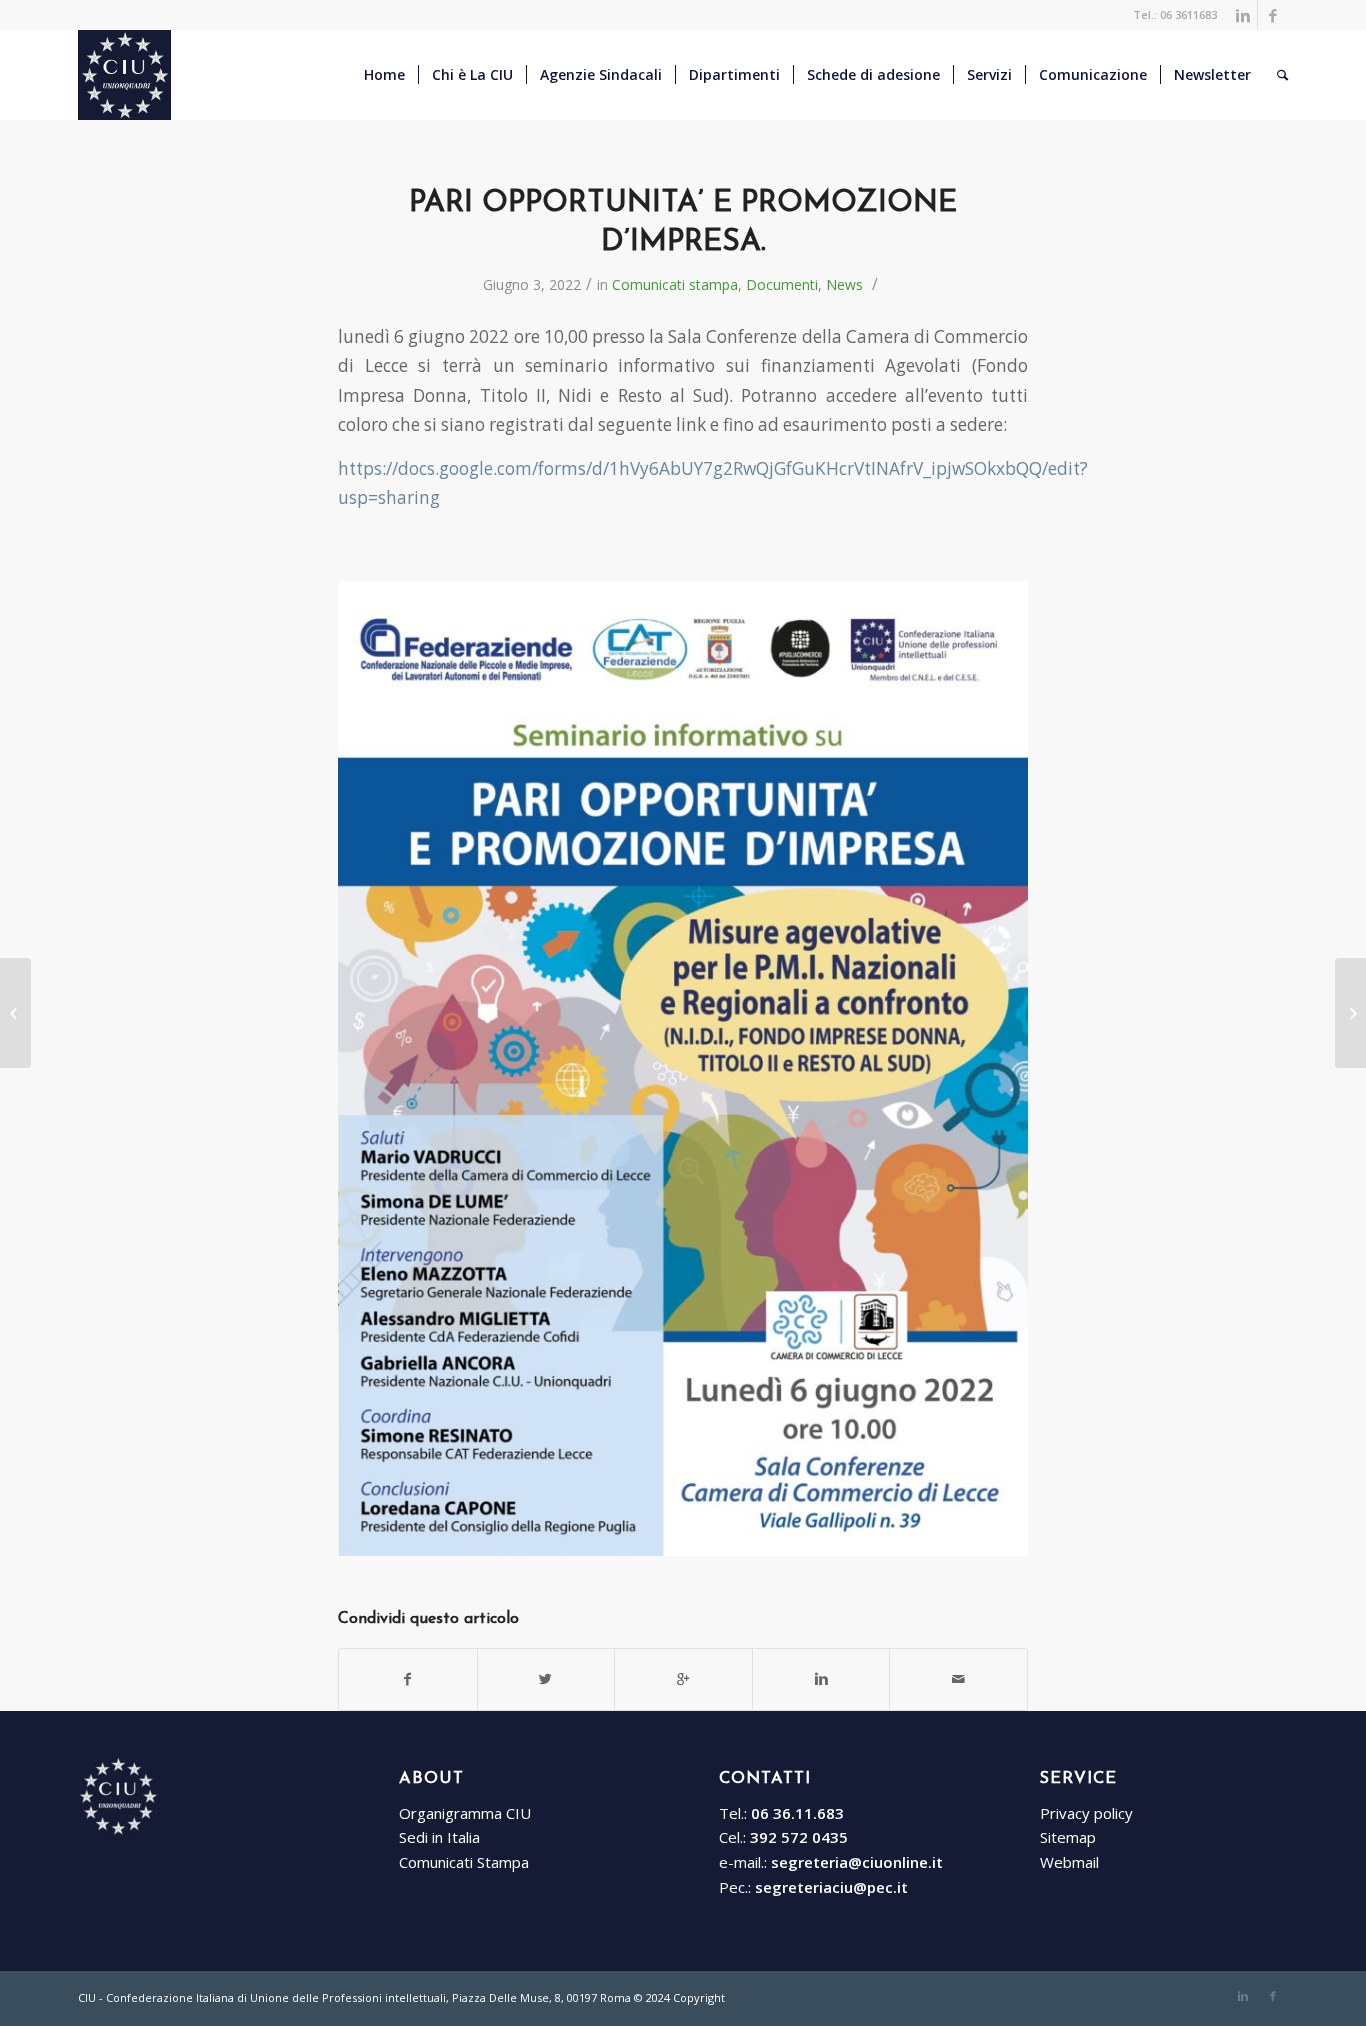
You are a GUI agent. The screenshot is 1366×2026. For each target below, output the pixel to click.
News (844, 284)
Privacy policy (1086, 1813)
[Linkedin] (1242, 15)
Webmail (1069, 1862)
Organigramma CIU (465, 1813)
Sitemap (1068, 1837)
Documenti (782, 284)
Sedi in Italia (439, 1837)
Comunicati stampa (675, 284)
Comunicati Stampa (464, 1862)
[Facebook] (1273, 15)
